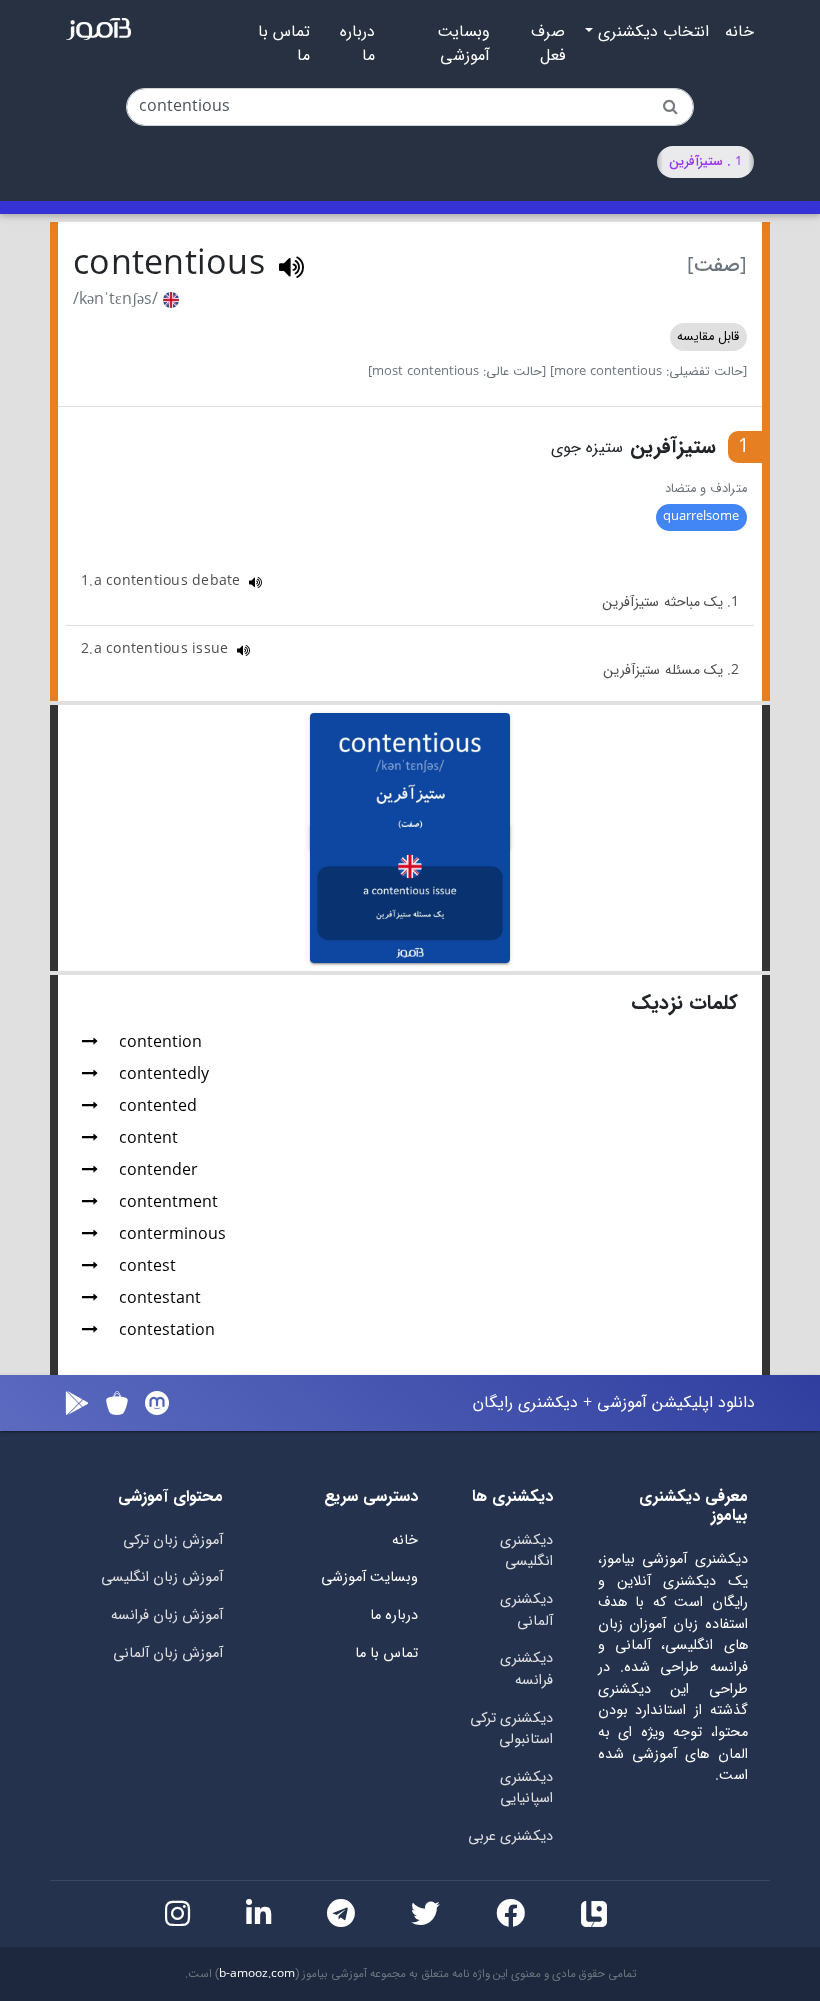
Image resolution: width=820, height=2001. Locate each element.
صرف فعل (548, 44)
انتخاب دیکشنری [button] (651, 32)
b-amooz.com (257, 1974)
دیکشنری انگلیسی (526, 1551)
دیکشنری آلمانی (526, 1610)
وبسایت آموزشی (463, 44)
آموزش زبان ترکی (173, 1540)
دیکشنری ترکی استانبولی (511, 1729)
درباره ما (357, 44)
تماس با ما (284, 44)
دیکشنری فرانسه (526, 1669)
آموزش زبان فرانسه (167, 1615)
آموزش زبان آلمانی (168, 1653)
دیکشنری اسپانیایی (526, 1788)
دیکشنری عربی (510, 1836)
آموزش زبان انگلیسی (162, 1577)
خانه (739, 32)
